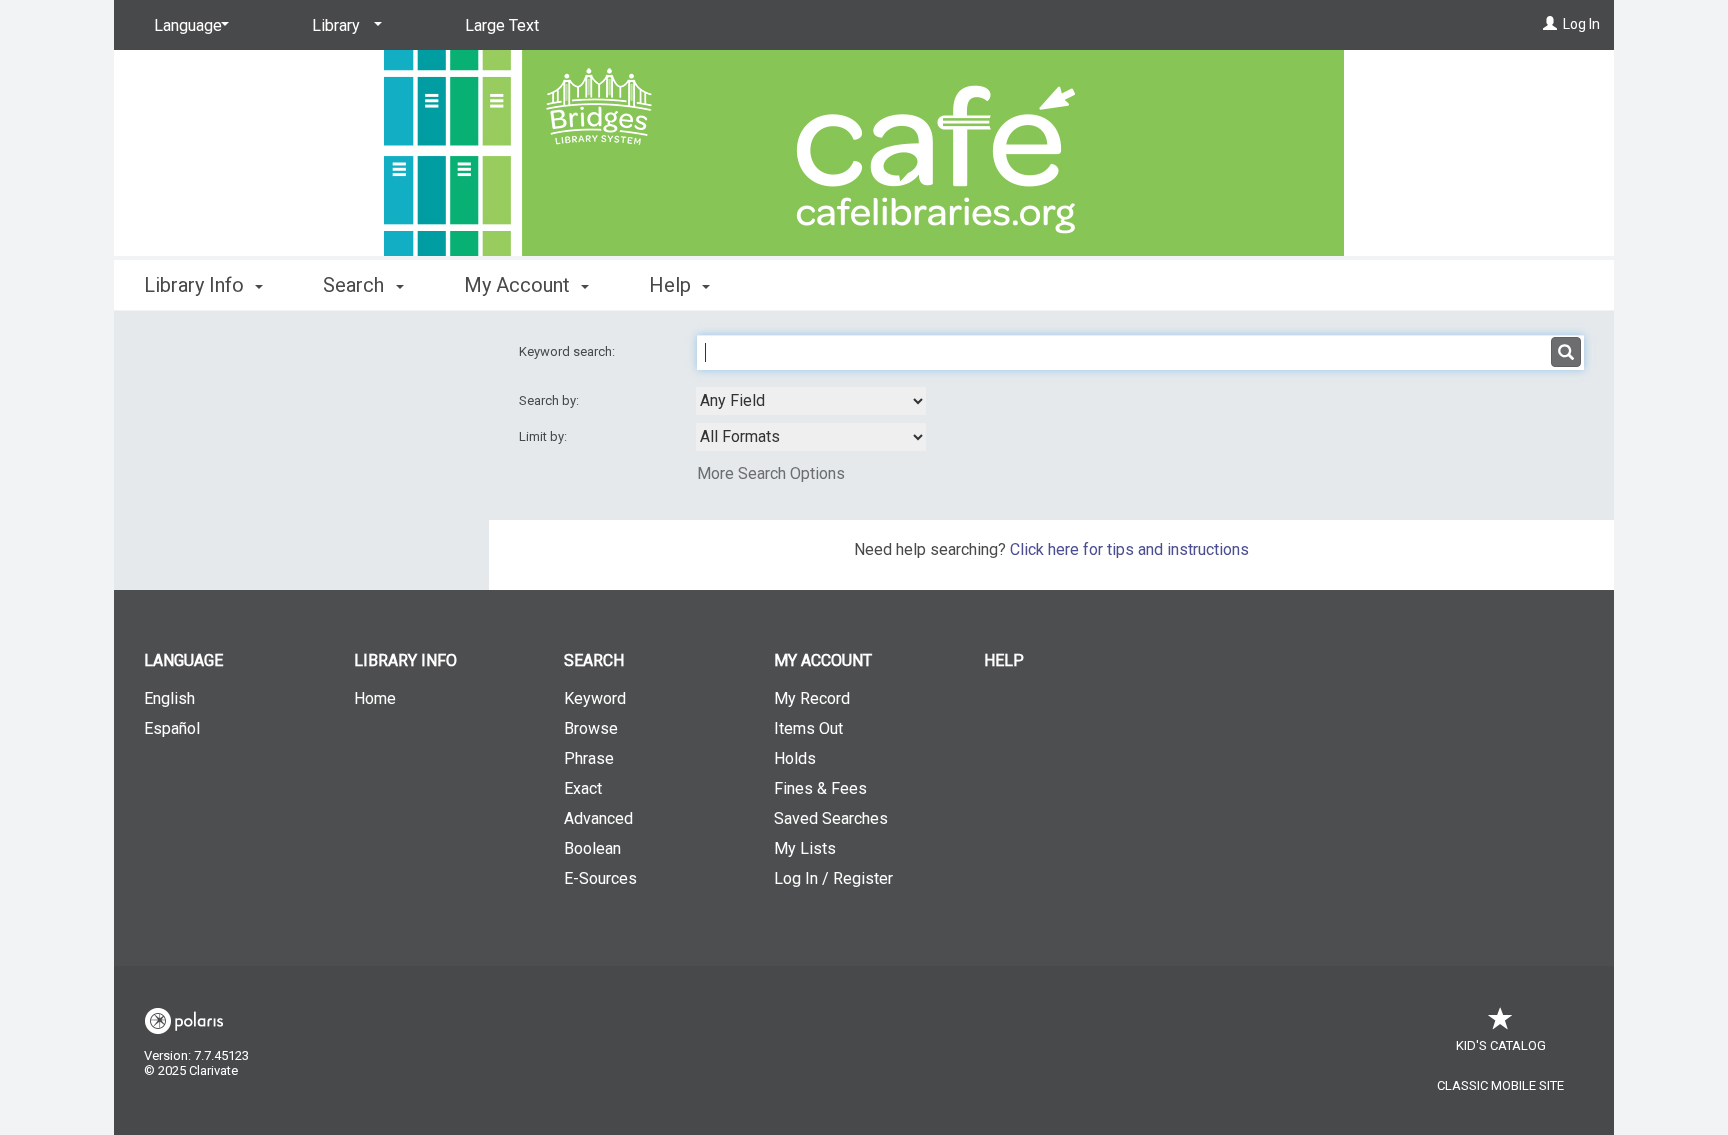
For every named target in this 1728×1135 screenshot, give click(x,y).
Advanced (598, 818)
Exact (583, 788)
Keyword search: (568, 351)
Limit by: (544, 436)
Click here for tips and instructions (1129, 549)
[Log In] (1550, 24)
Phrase (589, 758)
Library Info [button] (196, 285)
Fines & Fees (820, 788)
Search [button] (356, 285)
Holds (795, 758)
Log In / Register (833, 878)
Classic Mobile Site (1500, 1085)
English (169, 698)
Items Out (808, 728)
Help (1004, 660)
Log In (1581, 24)
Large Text (502, 25)
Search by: (550, 400)
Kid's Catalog (1501, 1045)
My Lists (805, 848)
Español (172, 728)
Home (375, 698)
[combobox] (811, 401)
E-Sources (600, 878)
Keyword (595, 698)
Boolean (592, 848)
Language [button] (183, 660)
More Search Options (771, 473)
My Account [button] (519, 285)
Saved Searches (831, 818)
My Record (812, 698)
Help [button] (672, 285)
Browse (591, 728)
